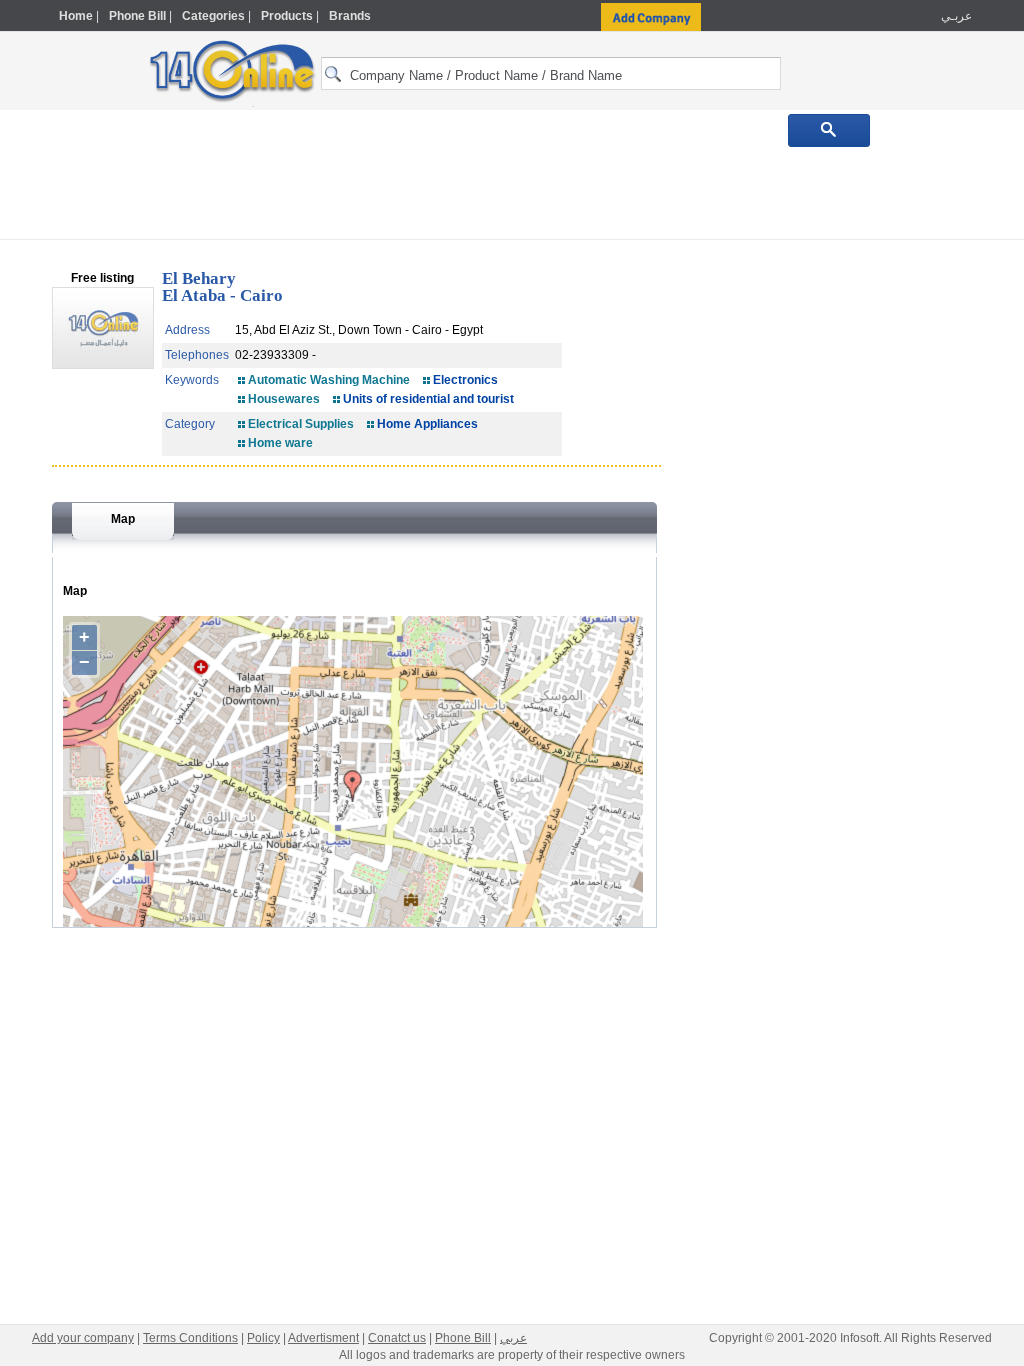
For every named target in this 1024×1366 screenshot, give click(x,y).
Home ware (280, 443)
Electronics (465, 380)
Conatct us (397, 1338)
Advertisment (323, 1338)
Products (287, 16)
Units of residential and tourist (428, 399)
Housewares (284, 399)
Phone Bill (137, 16)
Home (76, 16)
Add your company (83, 1338)
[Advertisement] (512, 192)
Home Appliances (427, 424)
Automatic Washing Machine (329, 380)
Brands (350, 16)
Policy (263, 1338)
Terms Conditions (190, 1338)
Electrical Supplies (301, 424)
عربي (513, 1338)
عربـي (955, 16)
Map (123, 519)
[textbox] (551, 73)
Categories (213, 16)
